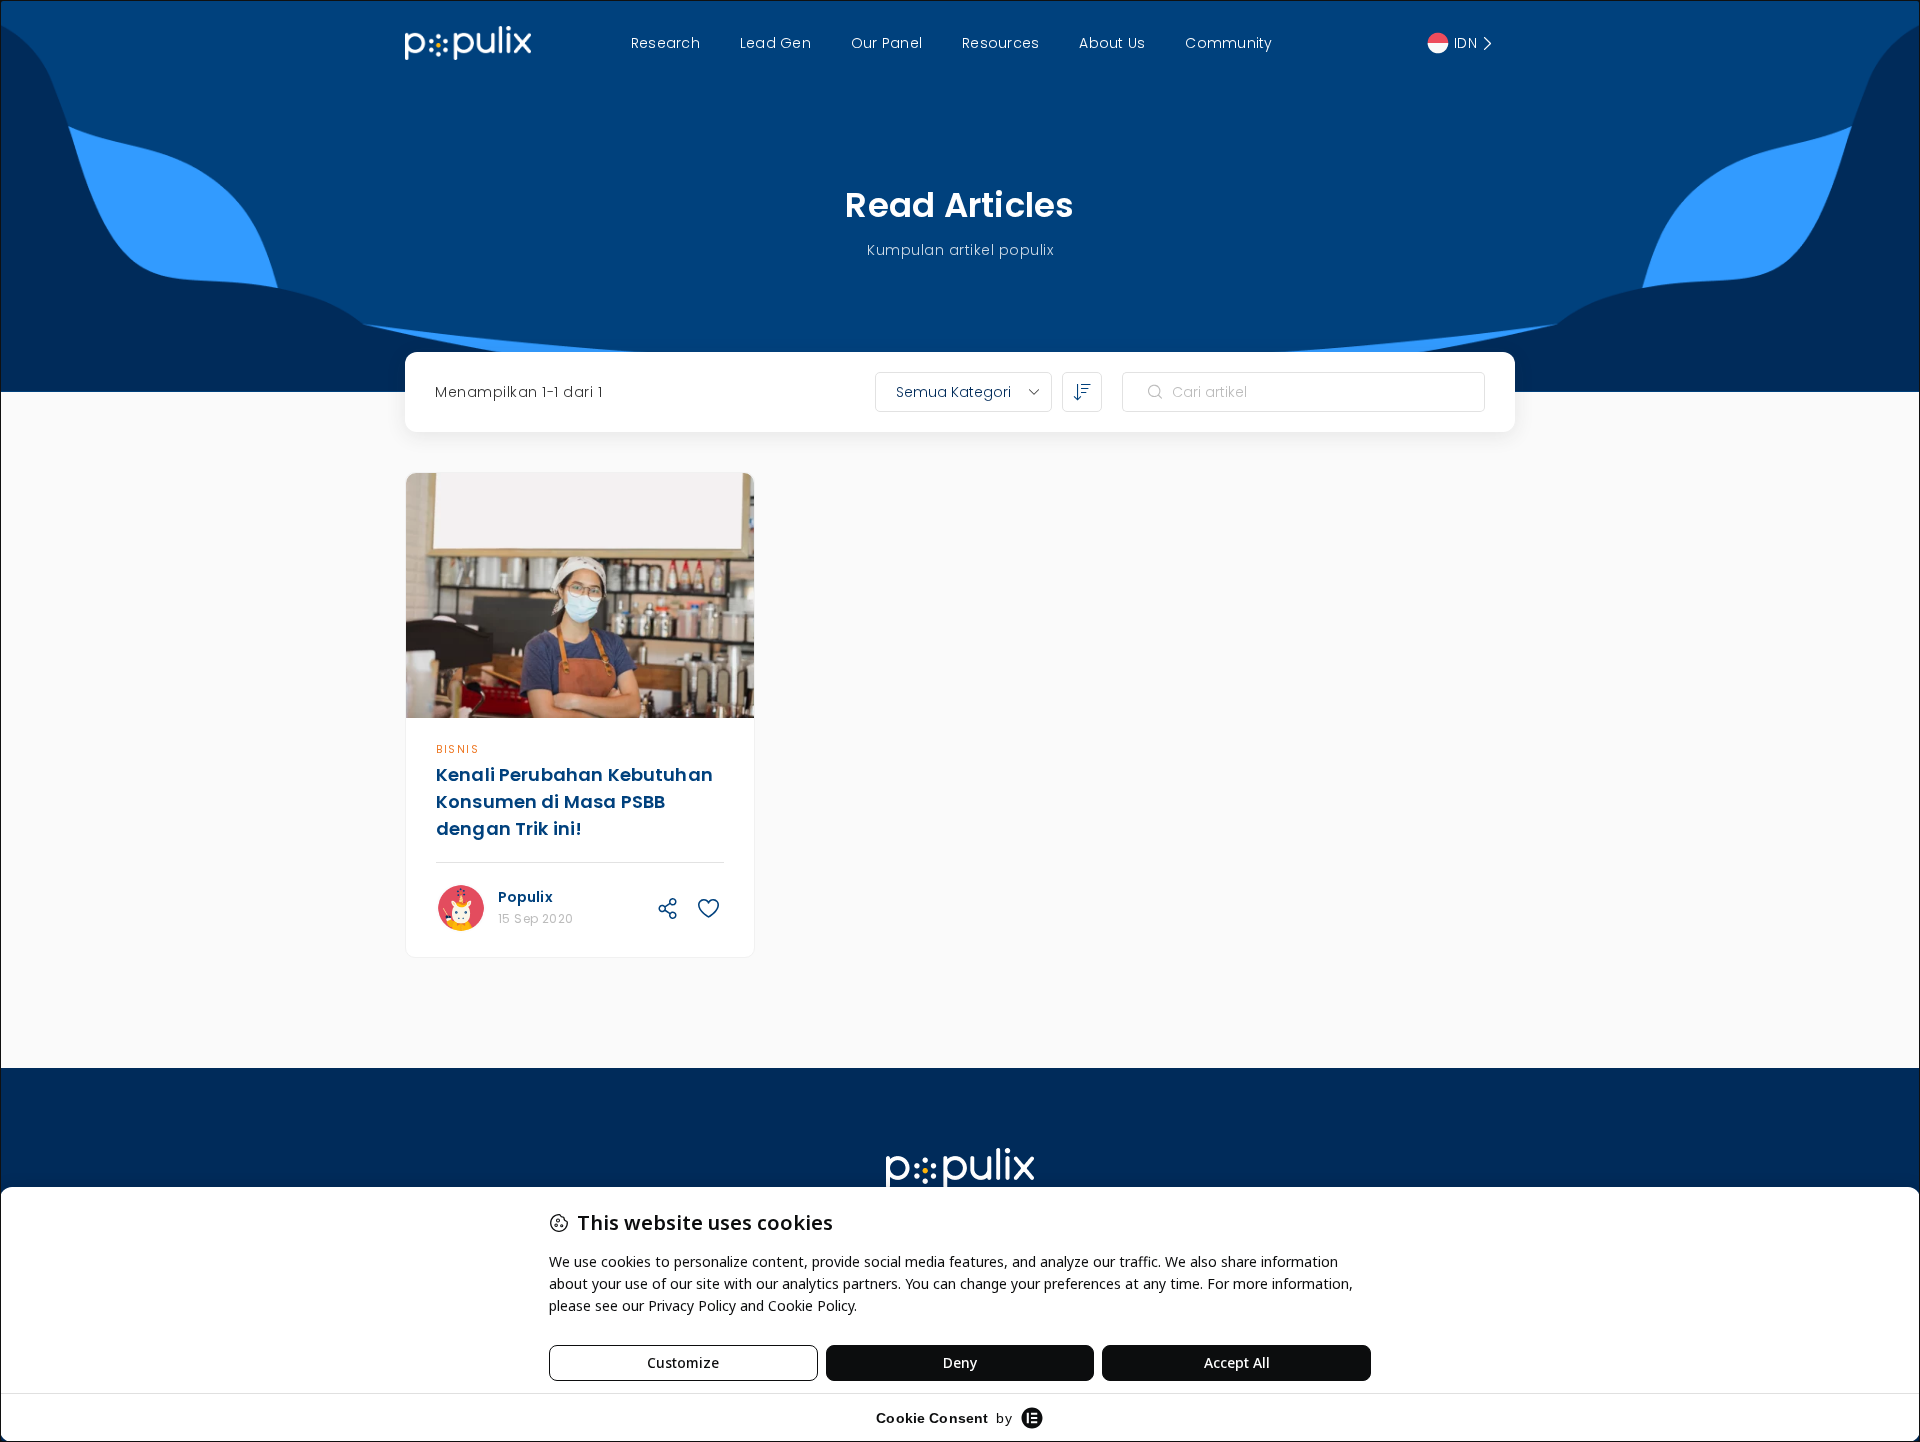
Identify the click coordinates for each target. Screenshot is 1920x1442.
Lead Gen (775, 43)
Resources (1000, 43)
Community (1228, 43)
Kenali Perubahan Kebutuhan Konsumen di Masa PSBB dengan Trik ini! (574, 801)
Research (665, 43)
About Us (1112, 43)
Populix (525, 897)
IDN (1465, 43)
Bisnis (457, 749)
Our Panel (886, 43)
